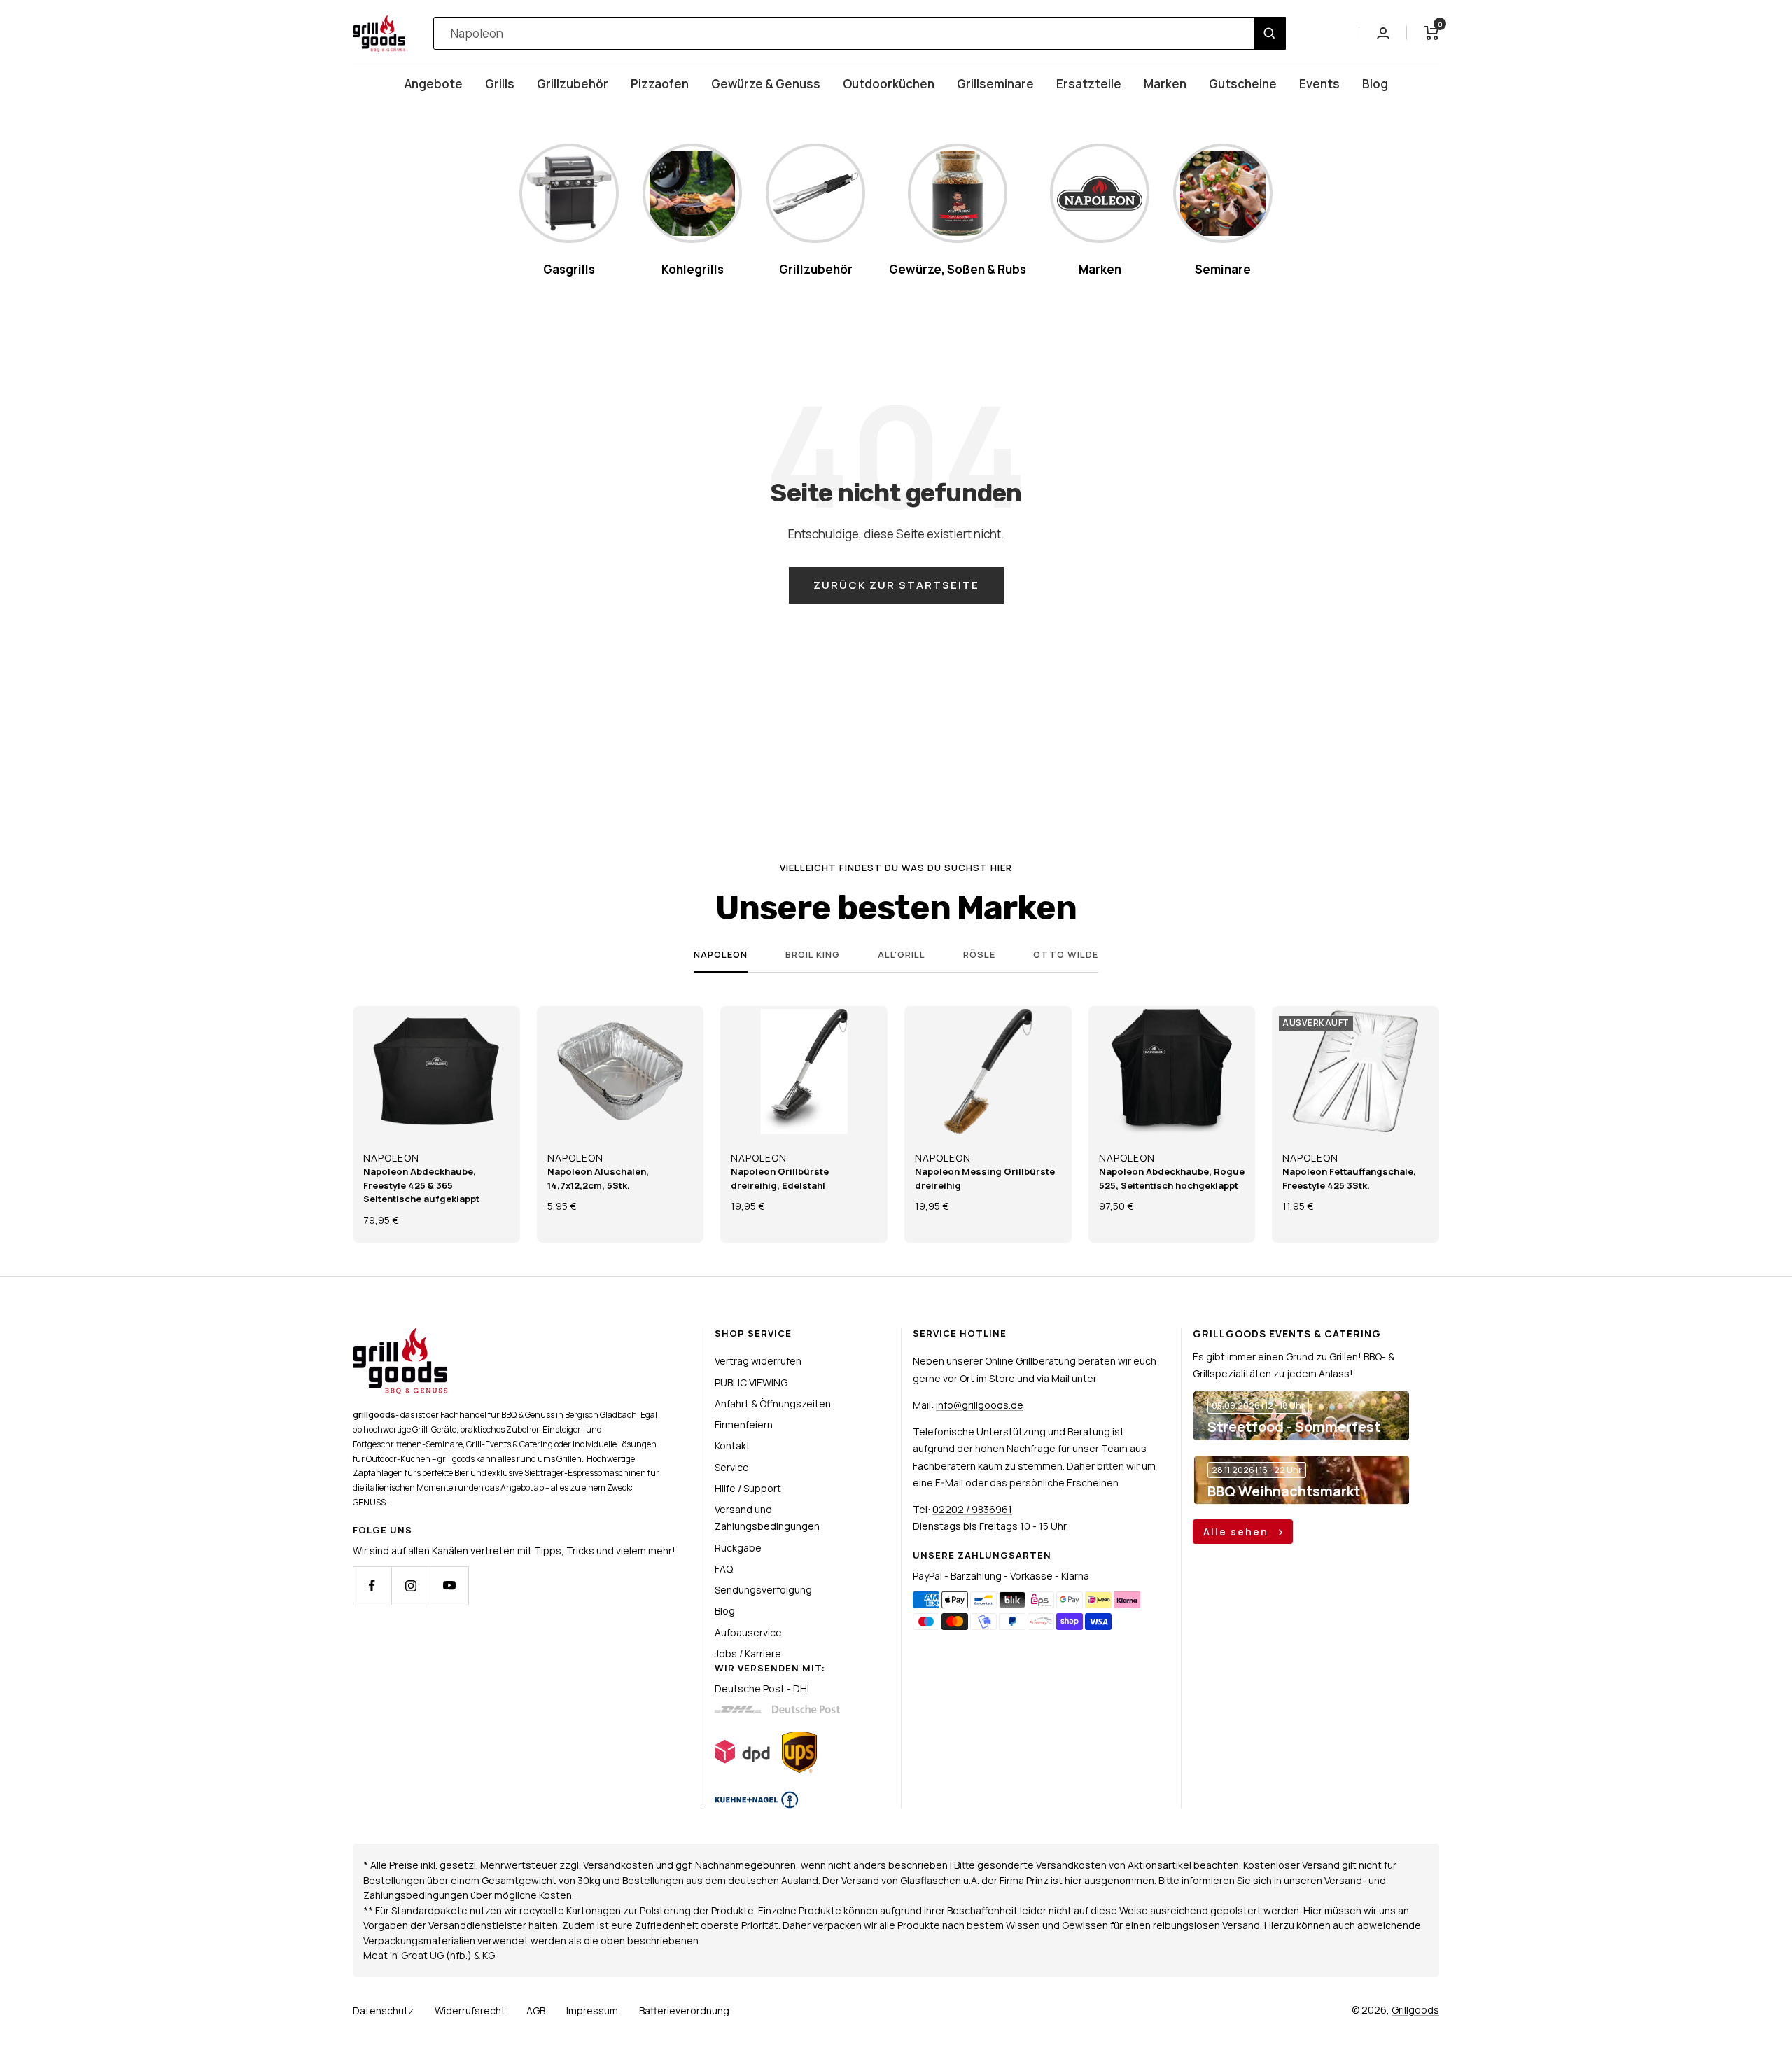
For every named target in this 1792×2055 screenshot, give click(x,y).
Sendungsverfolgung (763, 1590)
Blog (1375, 84)
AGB (536, 2011)
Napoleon (721, 955)
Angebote (434, 84)
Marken (1165, 84)
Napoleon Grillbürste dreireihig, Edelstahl (780, 1178)
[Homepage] (400, 1336)
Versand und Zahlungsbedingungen (767, 1518)
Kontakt (733, 1446)
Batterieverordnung (684, 2011)
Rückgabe (738, 1548)
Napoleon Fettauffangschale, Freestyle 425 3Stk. (1349, 1178)
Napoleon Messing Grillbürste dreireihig (985, 1178)
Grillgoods (1415, 2010)
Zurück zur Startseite (896, 585)
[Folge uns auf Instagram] (411, 1586)
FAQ (724, 1569)
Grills (500, 84)
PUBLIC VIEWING (751, 1382)
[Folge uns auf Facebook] (372, 1586)
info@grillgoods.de (980, 1405)
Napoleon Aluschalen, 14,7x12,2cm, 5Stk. (598, 1178)
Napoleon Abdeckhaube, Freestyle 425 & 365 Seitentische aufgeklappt (421, 1185)
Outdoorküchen (889, 84)
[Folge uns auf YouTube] (449, 1586)
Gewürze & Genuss (766, 84)
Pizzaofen (660, 84)
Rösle (979, 955)
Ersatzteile (1089, 84)
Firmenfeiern (744, 1424)
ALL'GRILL (902, 955)
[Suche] (1269, 33)
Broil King (813, 955)
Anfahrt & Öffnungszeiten (773, 1403)
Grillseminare (995, 84)
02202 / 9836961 (972, 1509)
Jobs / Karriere (748, 1653)
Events (1319, 84)
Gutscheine (1243, 84)
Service (732, 1467)
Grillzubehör (573, 84)
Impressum (592, 2011)
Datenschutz (383, 2011)
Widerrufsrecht (470, 2011)
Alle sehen (1238, 1532)
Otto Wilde (1066, 955)
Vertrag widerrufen (758, 1361)
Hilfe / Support (748, 1488)
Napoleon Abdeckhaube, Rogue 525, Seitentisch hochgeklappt (1172, 1178)
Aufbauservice (748, 1632)
